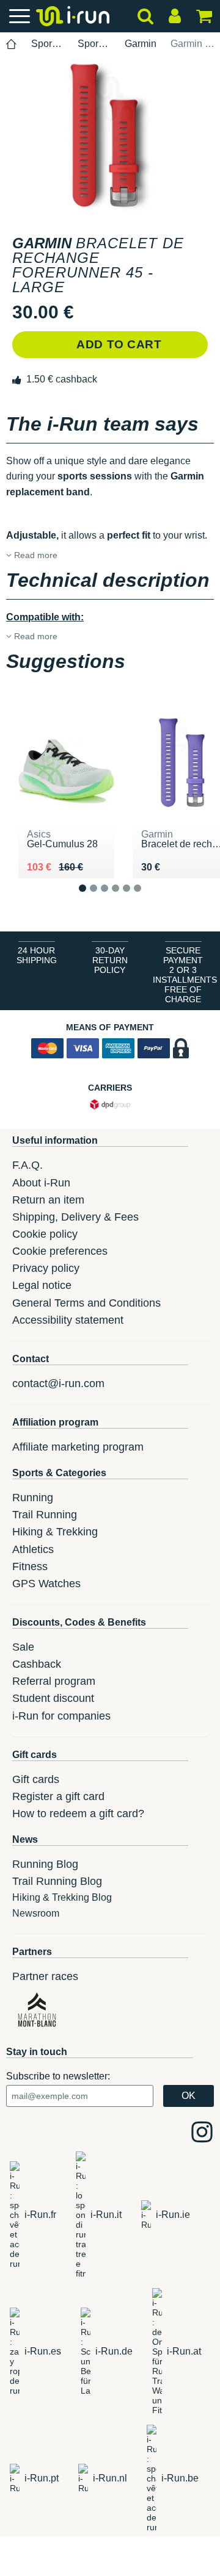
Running (33, 1498)
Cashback (37, 1664)
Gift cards (36, 1779)
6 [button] (147, 898)
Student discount (53, 1698)
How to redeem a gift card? (78, 1814)
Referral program (54, 1681)
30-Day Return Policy (110, 960)
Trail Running (45, 1515)
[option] (110, 135)
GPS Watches (46, 1584)
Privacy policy (46, 1268)
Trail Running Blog (57, 1881)
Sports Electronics (47, 44)
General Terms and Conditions (86, 1303)
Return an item (48, 1200)
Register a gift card (58, 1796)
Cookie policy (45, 1234)
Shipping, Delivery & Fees (75, 1217)
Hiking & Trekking (55, 1532)
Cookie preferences (60, 1251)
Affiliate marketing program (78, 1447)
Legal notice (42, 1285)
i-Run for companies (61, 1716)
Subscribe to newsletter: (58, 2076)
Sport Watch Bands (94, 44)
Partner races (45, 1976)
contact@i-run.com (58, 1383)
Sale (23, 1647)
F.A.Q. (28, 1165)
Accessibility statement (68, 1320)
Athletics (33, 1549)
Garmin (141, 44)
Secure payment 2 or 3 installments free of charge (185, 975)
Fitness (30, 1566)
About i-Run (41, 1183)
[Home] (12, 44)
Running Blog (45, 1864)
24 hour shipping (37, 955)
